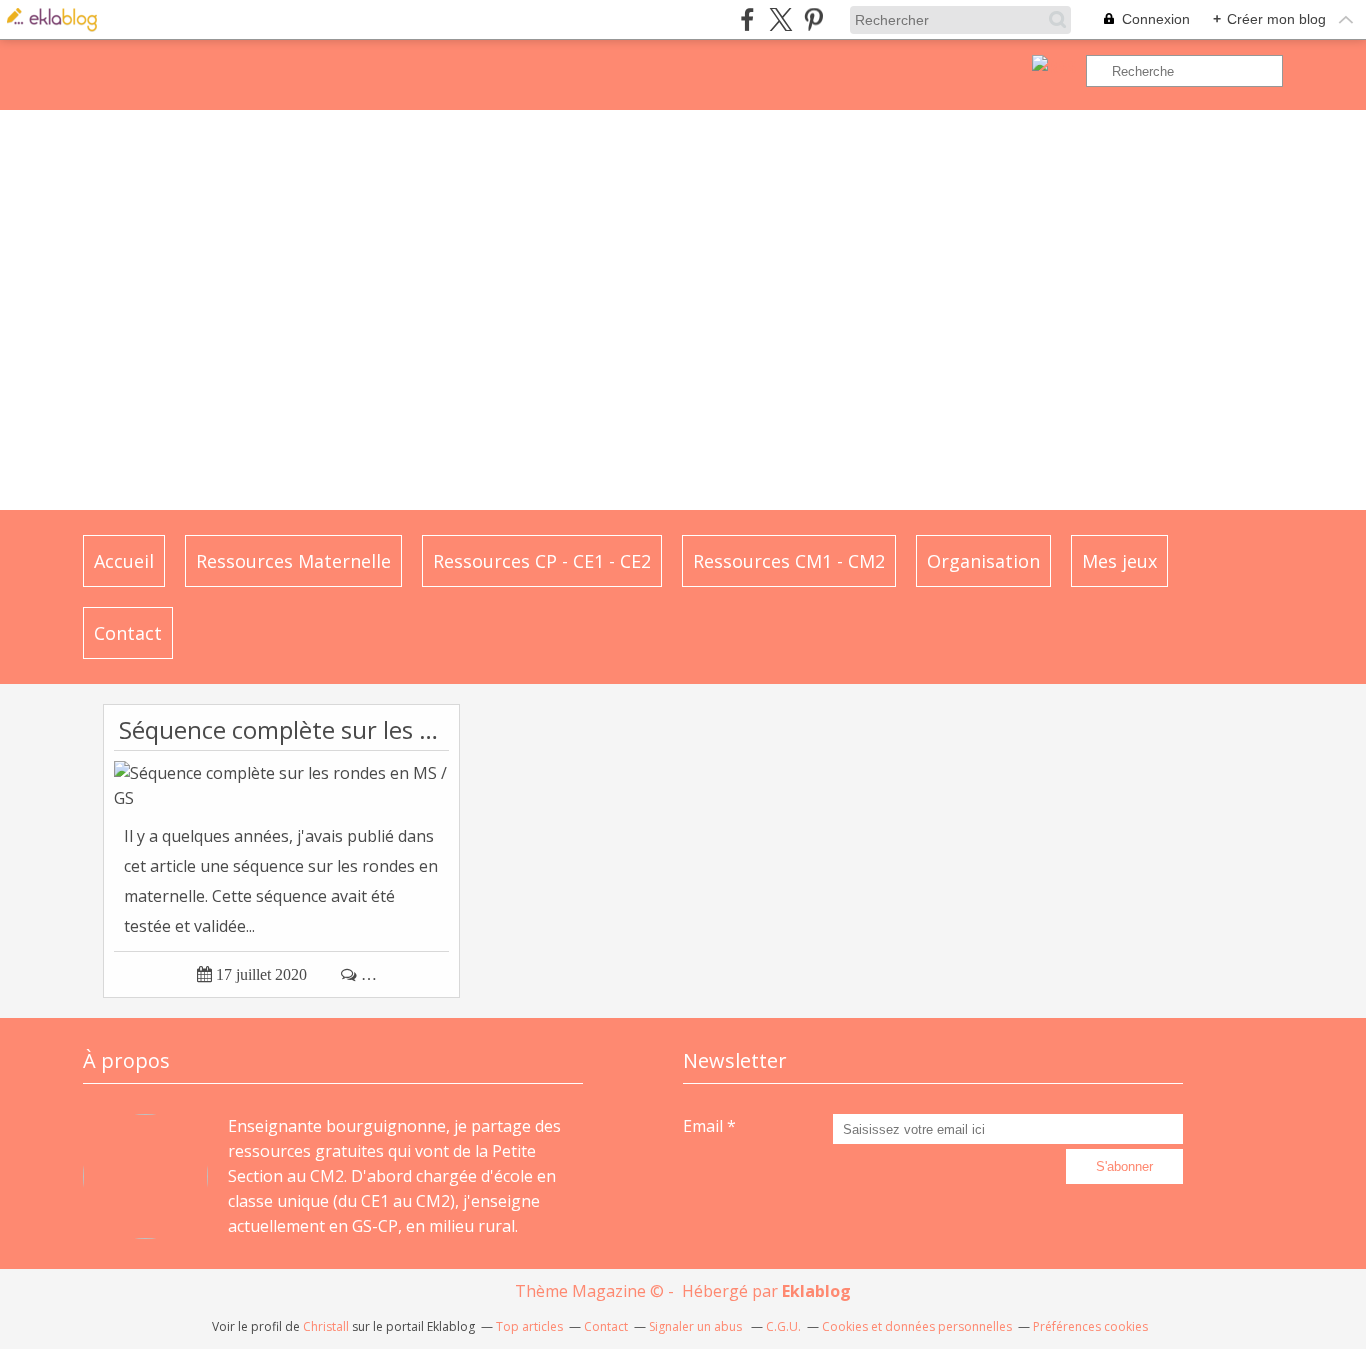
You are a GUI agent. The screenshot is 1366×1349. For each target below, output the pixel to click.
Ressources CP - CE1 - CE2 (542, 561)
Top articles (529, 1326)
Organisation (983, 561)
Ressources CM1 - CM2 (789, 561)
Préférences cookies (1090, 1326)
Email (703, 1126)
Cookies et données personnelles (917, 1326)
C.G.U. (783, 1326)
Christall (326, 1326)
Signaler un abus (697, 1326)
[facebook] (747, 19)
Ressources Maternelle (293, 561)
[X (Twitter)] (780, 19)
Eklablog (816, 1291)
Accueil (124, 561)
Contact (128, 633)
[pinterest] (813, 19)
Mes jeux (1119, 561)
